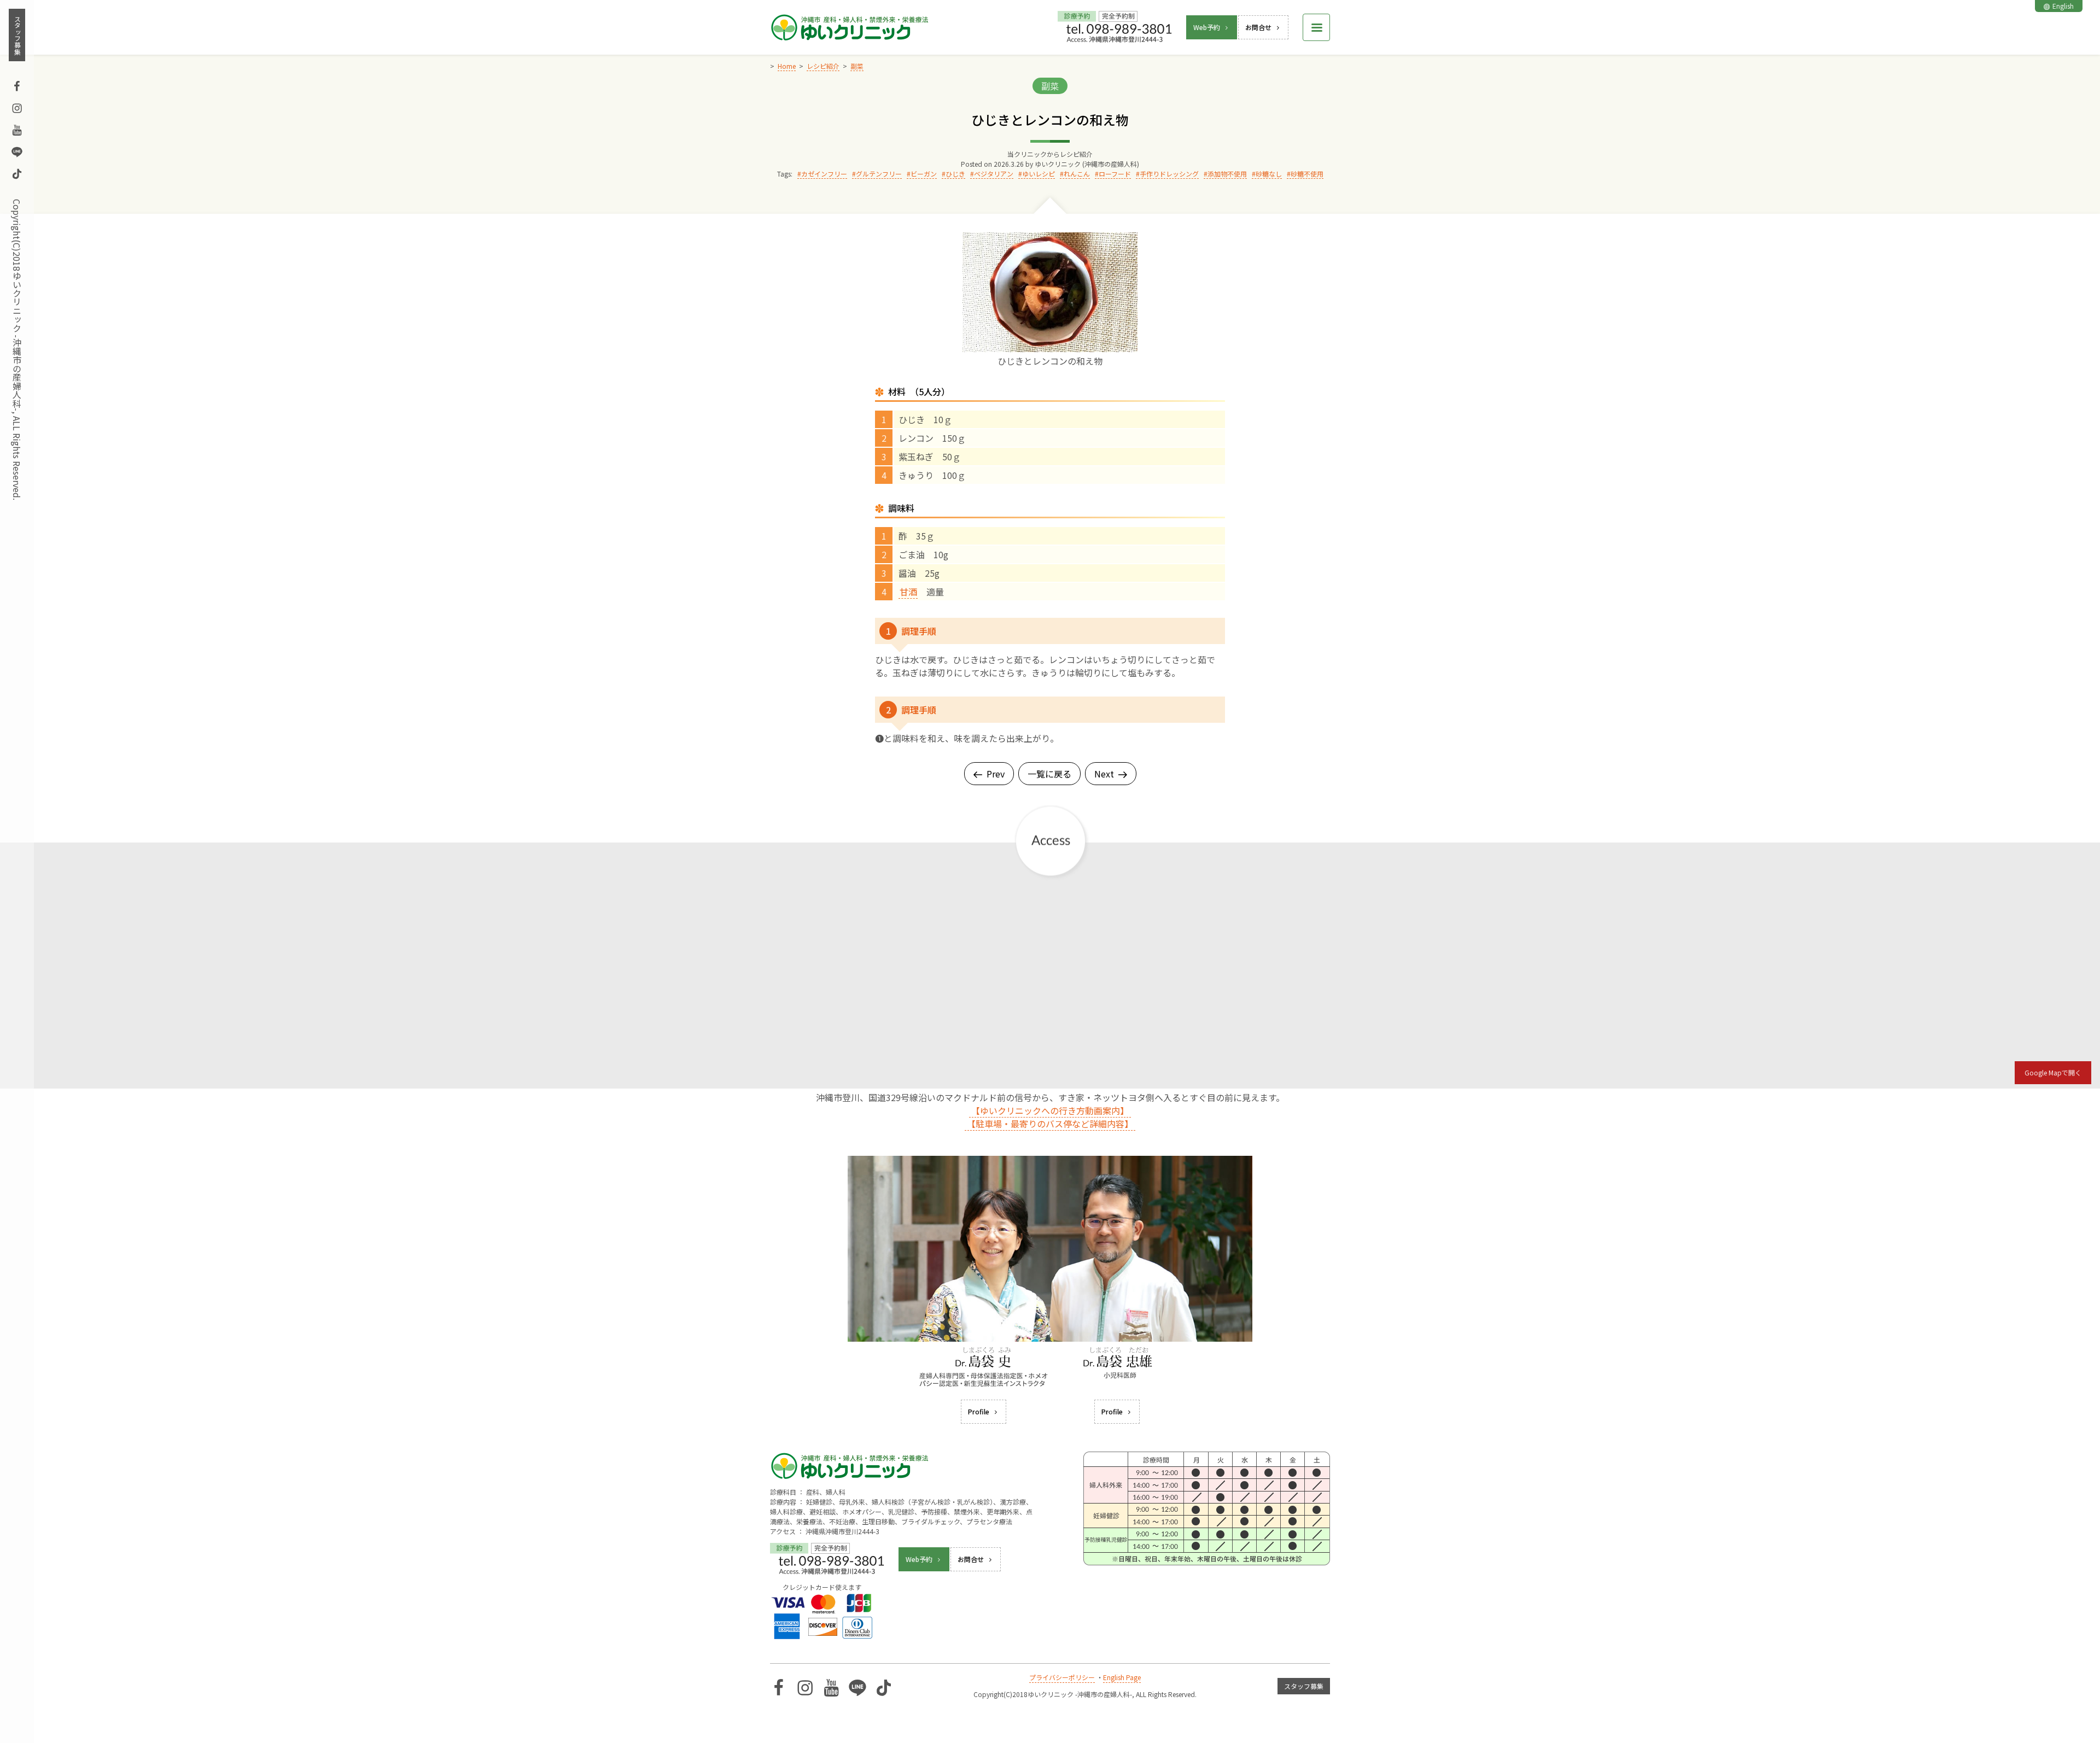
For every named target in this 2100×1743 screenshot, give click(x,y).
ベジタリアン (994, 174)
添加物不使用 (1227, 174)
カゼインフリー (824, 174)
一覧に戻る (1049, 774)
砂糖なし (1269, 174)
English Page (1122, 1677)
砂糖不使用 (1307, 174)
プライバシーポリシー (1062, 1677)
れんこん (1077, 174)
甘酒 (908, 592)
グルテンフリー (879, 174)
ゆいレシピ (1039, 174)
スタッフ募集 (17, 35)
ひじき (955, 174)
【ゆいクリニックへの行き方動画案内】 (1050, 1110)
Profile (979, 1411)
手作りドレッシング (1169, 174)
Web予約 (1207, 27)
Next (1104, 774)
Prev (996, 774)
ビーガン (924, 174)
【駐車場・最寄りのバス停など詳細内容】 (1050, 1124)
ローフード (1115, 174)
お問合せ (1258, 27)
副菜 (1050, 86)
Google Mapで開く (2053, 1072)
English (2063, 6)
